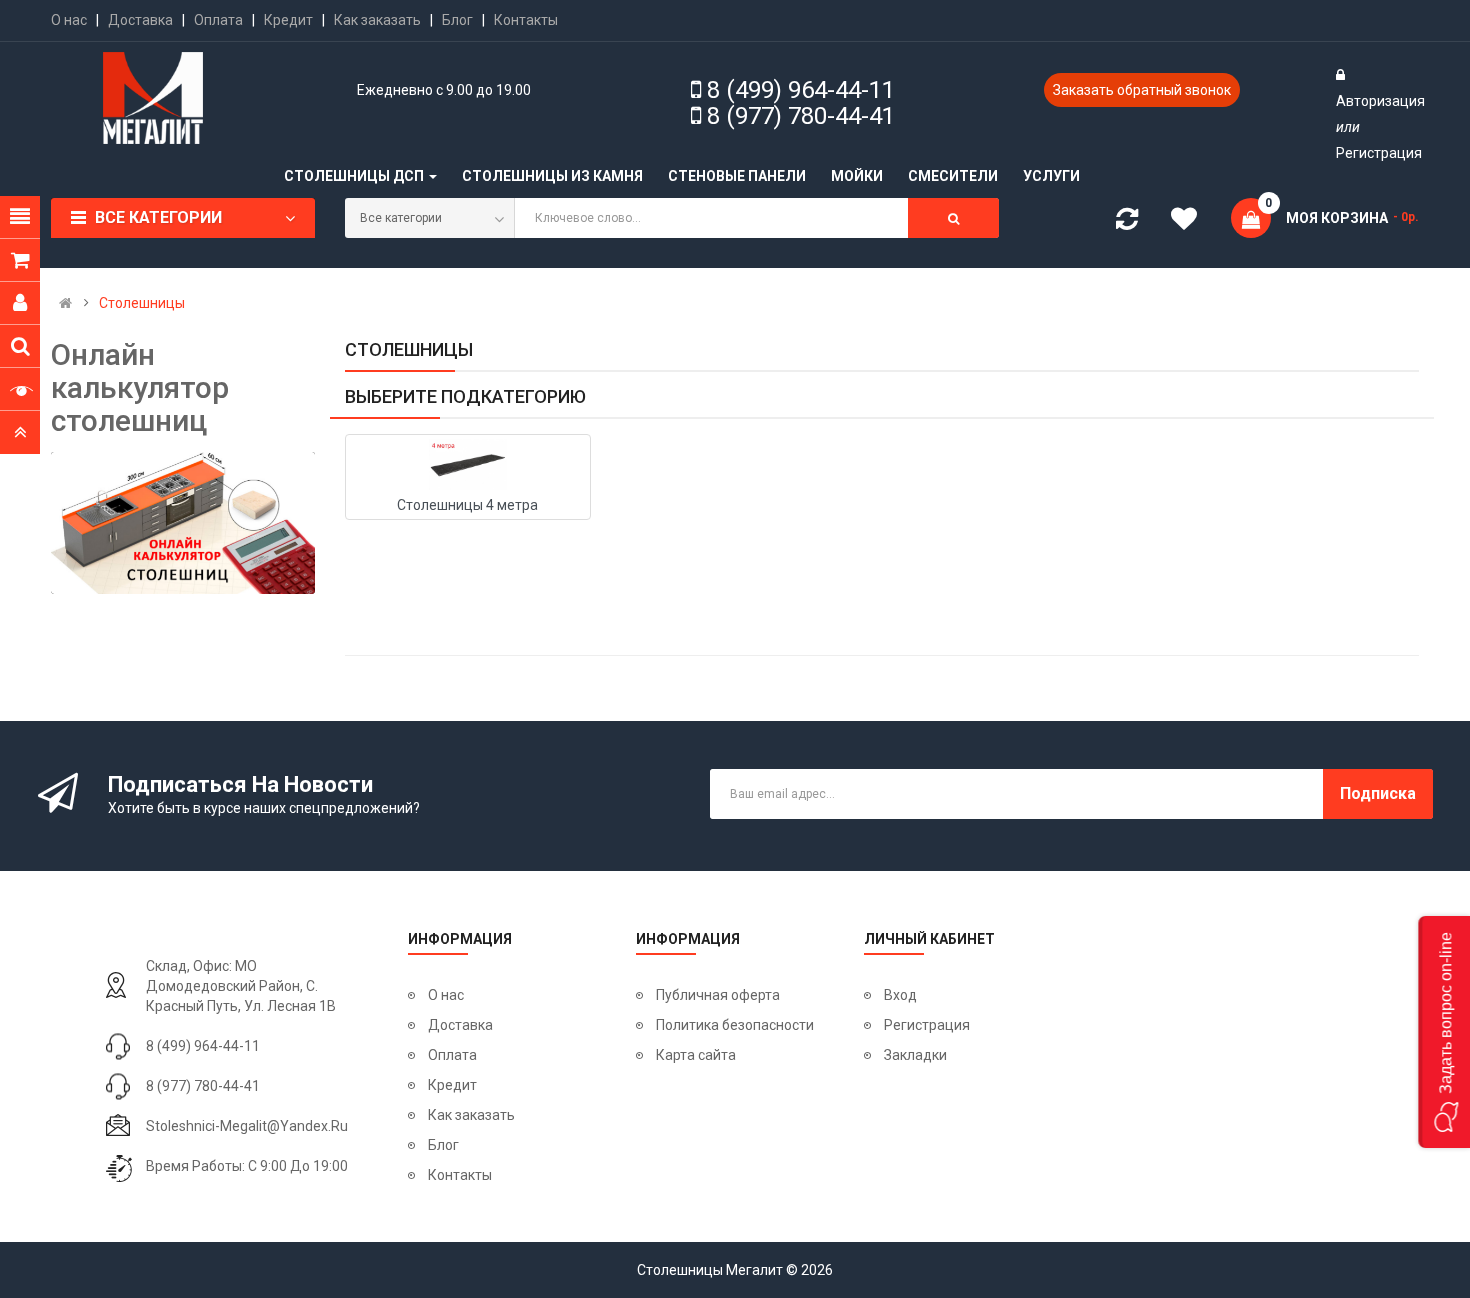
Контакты (526, 20)
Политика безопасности (735, 1025)
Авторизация (1380, 101)
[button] (1444, 1032)
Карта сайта (696, 1055)
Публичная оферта (718, 995)
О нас (69, 20)
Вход (900, 995)
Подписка (1378, 793)
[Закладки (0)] (1191, 222)
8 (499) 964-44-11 (801, 90)
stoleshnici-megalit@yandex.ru (247, 1126)
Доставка (140, 20)
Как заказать (377, 20)
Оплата (218, 20)
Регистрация (1379, 153)
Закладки (915, 1055)
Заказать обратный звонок (1142, 90)
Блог (457, 20)
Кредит (288, 20)
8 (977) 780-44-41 (801, 116)
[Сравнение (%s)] (1127, 223)
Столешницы (142, 303)
